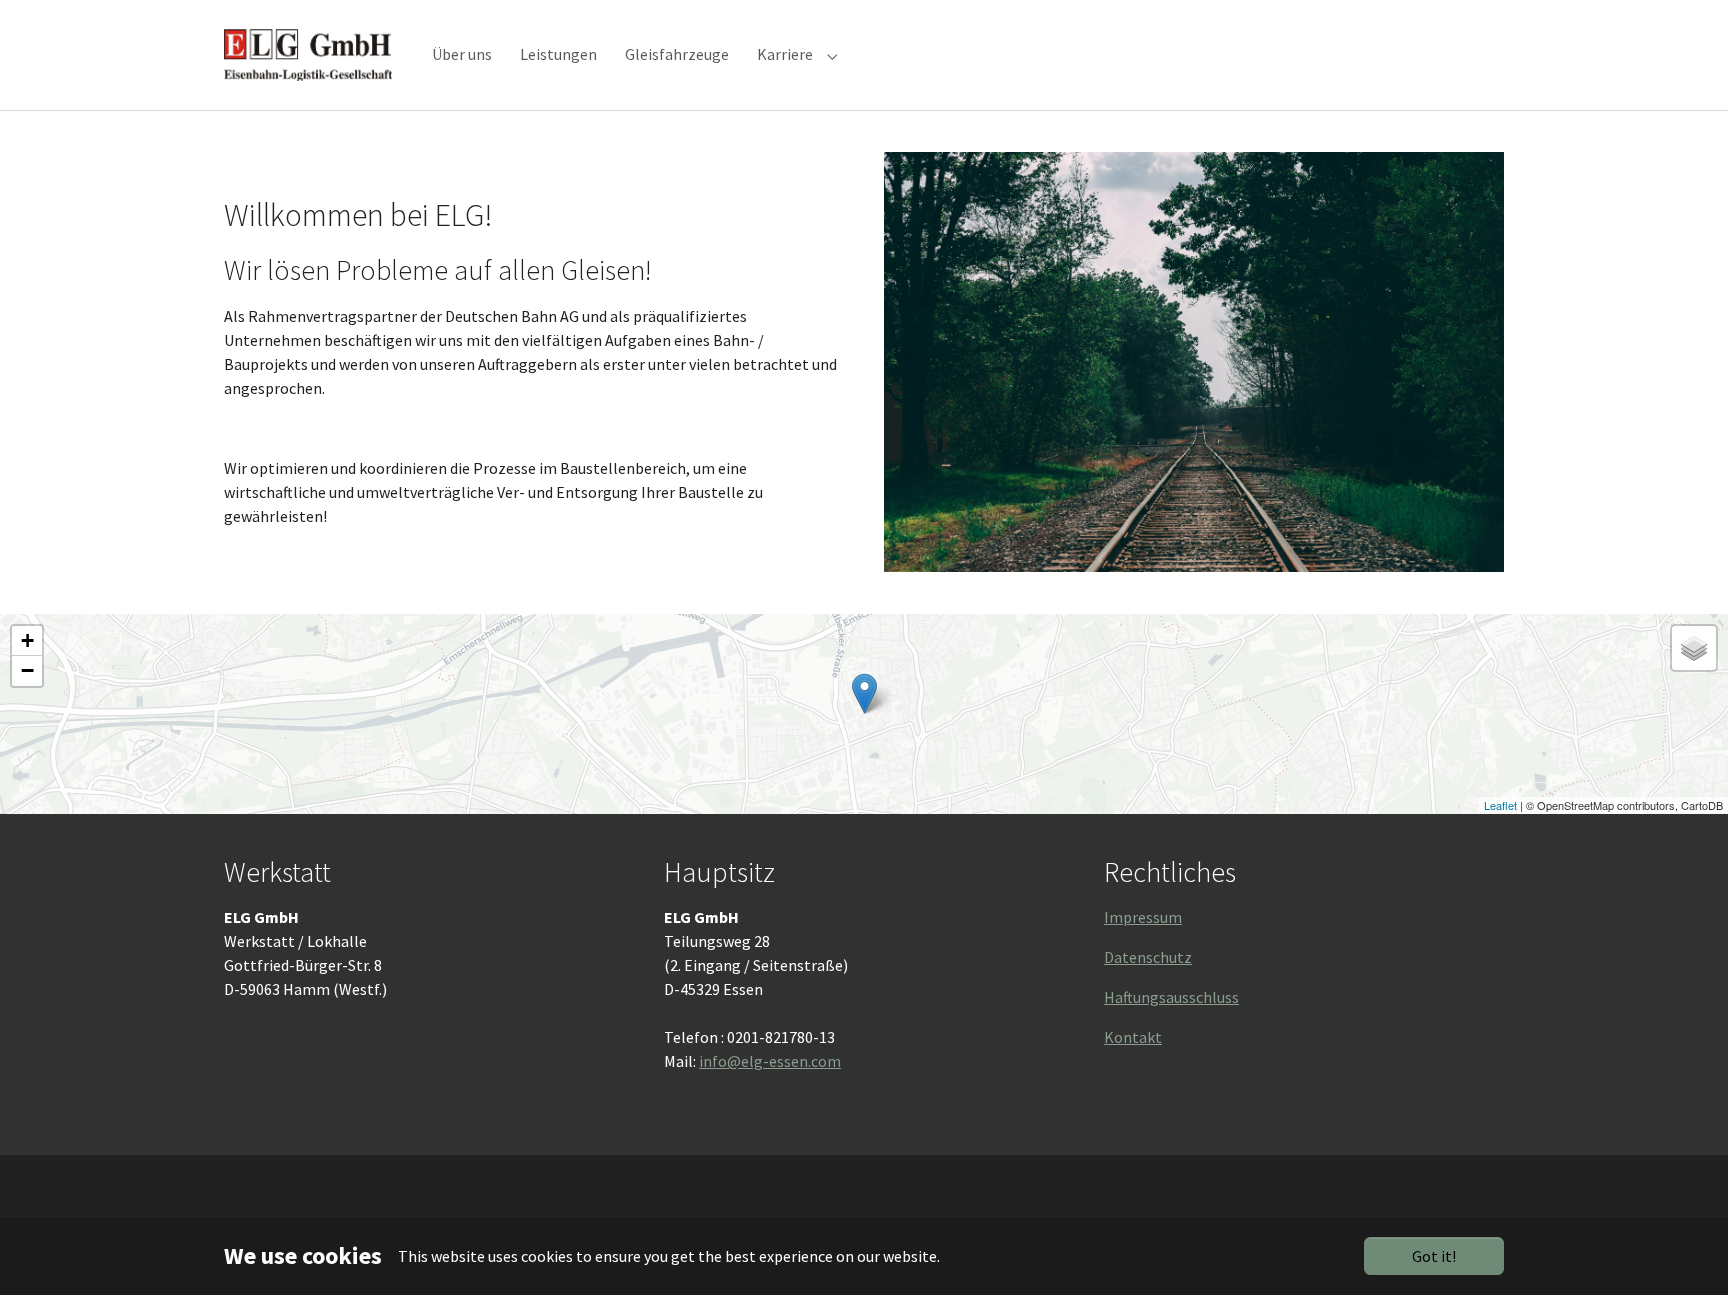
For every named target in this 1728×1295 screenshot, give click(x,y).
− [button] (27, 670)
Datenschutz (1148, 957)
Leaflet (1500, 805)
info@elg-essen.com (770, 1061)
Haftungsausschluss (1171, 997)
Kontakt (1133, 1037)
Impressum (1143, 917)
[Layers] (1694, 648)
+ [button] (27, 640)
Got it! (1434, 1256)
